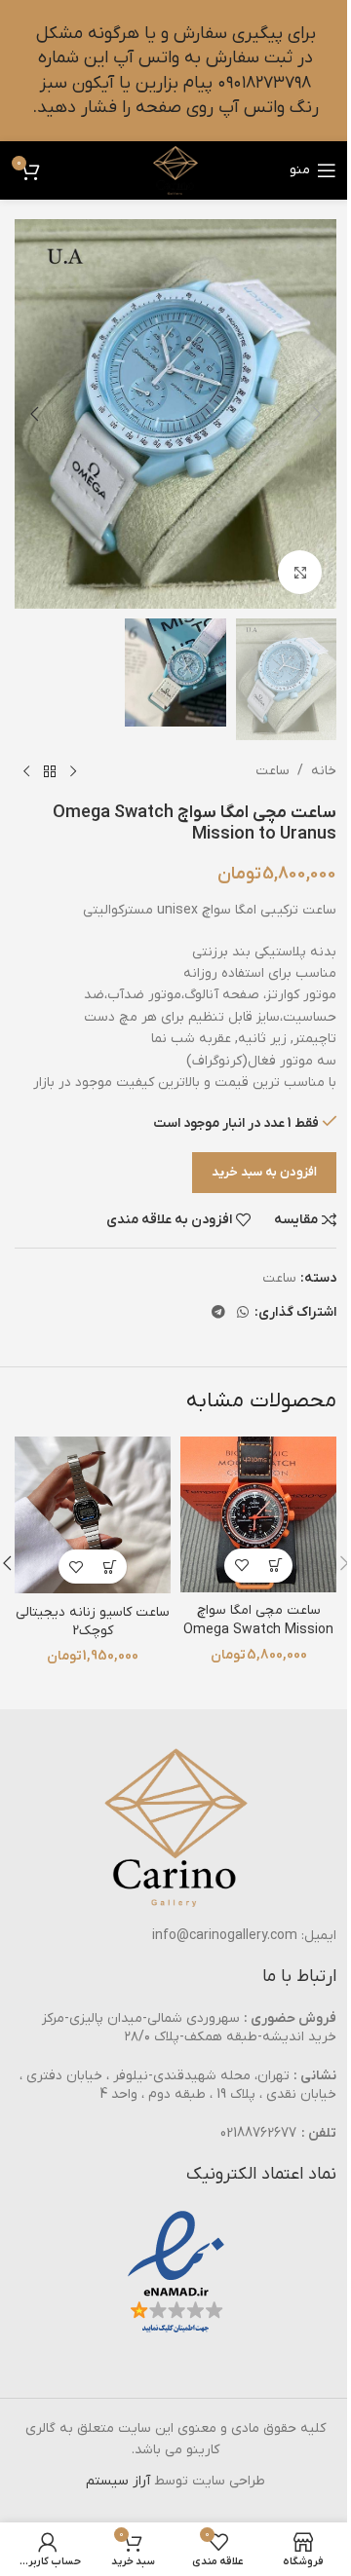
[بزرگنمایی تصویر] (300, 572)
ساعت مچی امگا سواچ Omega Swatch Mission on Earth (258, 1629)
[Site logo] (175, 170)
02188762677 (258, 2133)
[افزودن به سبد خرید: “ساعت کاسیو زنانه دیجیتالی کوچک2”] (110, 1567)
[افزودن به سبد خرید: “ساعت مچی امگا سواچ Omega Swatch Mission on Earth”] (275, 1566)
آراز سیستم (118, 2481)
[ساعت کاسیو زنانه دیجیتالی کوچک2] (93, 1515)
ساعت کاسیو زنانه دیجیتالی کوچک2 (93, 1622)
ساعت (273, 771)
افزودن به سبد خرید (264, 1172)
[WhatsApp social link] (243, 1313)
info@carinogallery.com (225, 1936)
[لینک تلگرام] (218, 1313)
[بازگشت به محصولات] (50, 771)
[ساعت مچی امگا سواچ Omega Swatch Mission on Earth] (258, 1514)
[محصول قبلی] (73, 771)
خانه (324, 771)
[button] (317, 414)
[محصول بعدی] (26, 771)
